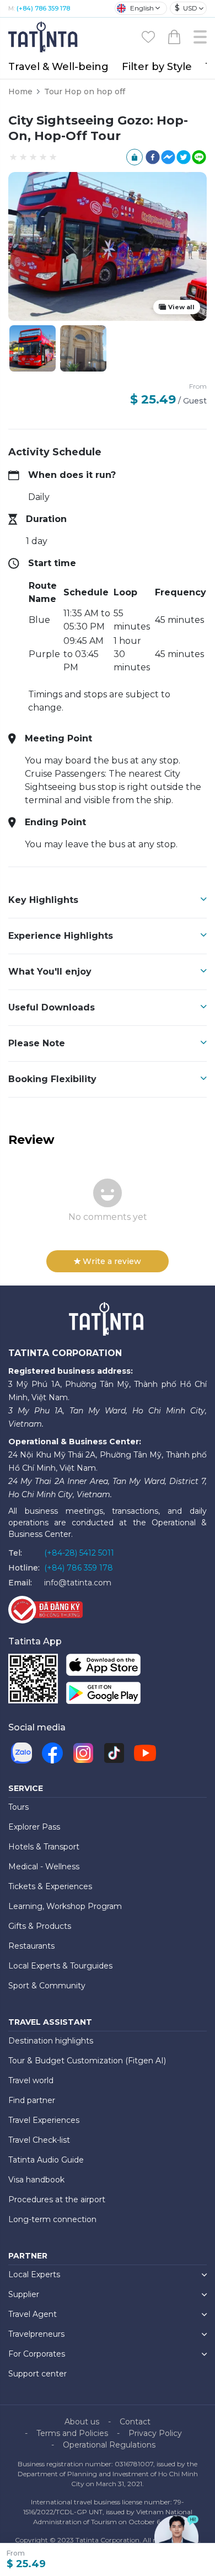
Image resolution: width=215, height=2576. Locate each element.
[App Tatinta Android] (103, 1695)
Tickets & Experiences (50, 1886)
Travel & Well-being (58, 67)
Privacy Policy (155, 2433)
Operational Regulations (109, 2445)
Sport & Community (47, 1986)
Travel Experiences (44, 2120)
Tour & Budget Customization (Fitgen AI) (87, 2061)
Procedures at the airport (57, 2199)
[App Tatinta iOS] (103, 1667)
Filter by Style (157, 67)
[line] (199, 157)
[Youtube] (145, 1753)
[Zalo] (21, 1753)
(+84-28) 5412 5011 (79, 1553)
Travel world (31, 2080)
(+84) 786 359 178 (43, 8)
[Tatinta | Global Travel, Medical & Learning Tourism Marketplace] (44, 36)
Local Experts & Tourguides (60, 1966)
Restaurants (31, 1946)
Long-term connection (52, 2219)
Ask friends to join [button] (135, 157)
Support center (37, 2374)
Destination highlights (51, 2041)
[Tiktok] (114, 1753)
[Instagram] (83, 1753)
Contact (135, 2422)
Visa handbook (36, 2180)
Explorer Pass (34, 1827)
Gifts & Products (40, 1926)
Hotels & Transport (44, 1847)
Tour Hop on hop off (85, 92)
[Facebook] (52, 1753)
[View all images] (83, 348)
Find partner (32, 2100)
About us (82, 2422)
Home (20, 92)
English (142, 8)
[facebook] (153, 157)
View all (181, 307)
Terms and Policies (72, 2433)
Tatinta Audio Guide (46, 2160)
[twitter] (184, 157)
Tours (18, 1807)
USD (186, 8)
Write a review (112, 1261)
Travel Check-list (39, 2140)
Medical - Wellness (44, 1867)
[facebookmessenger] (168, 157)
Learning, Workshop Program (65, 1906)
